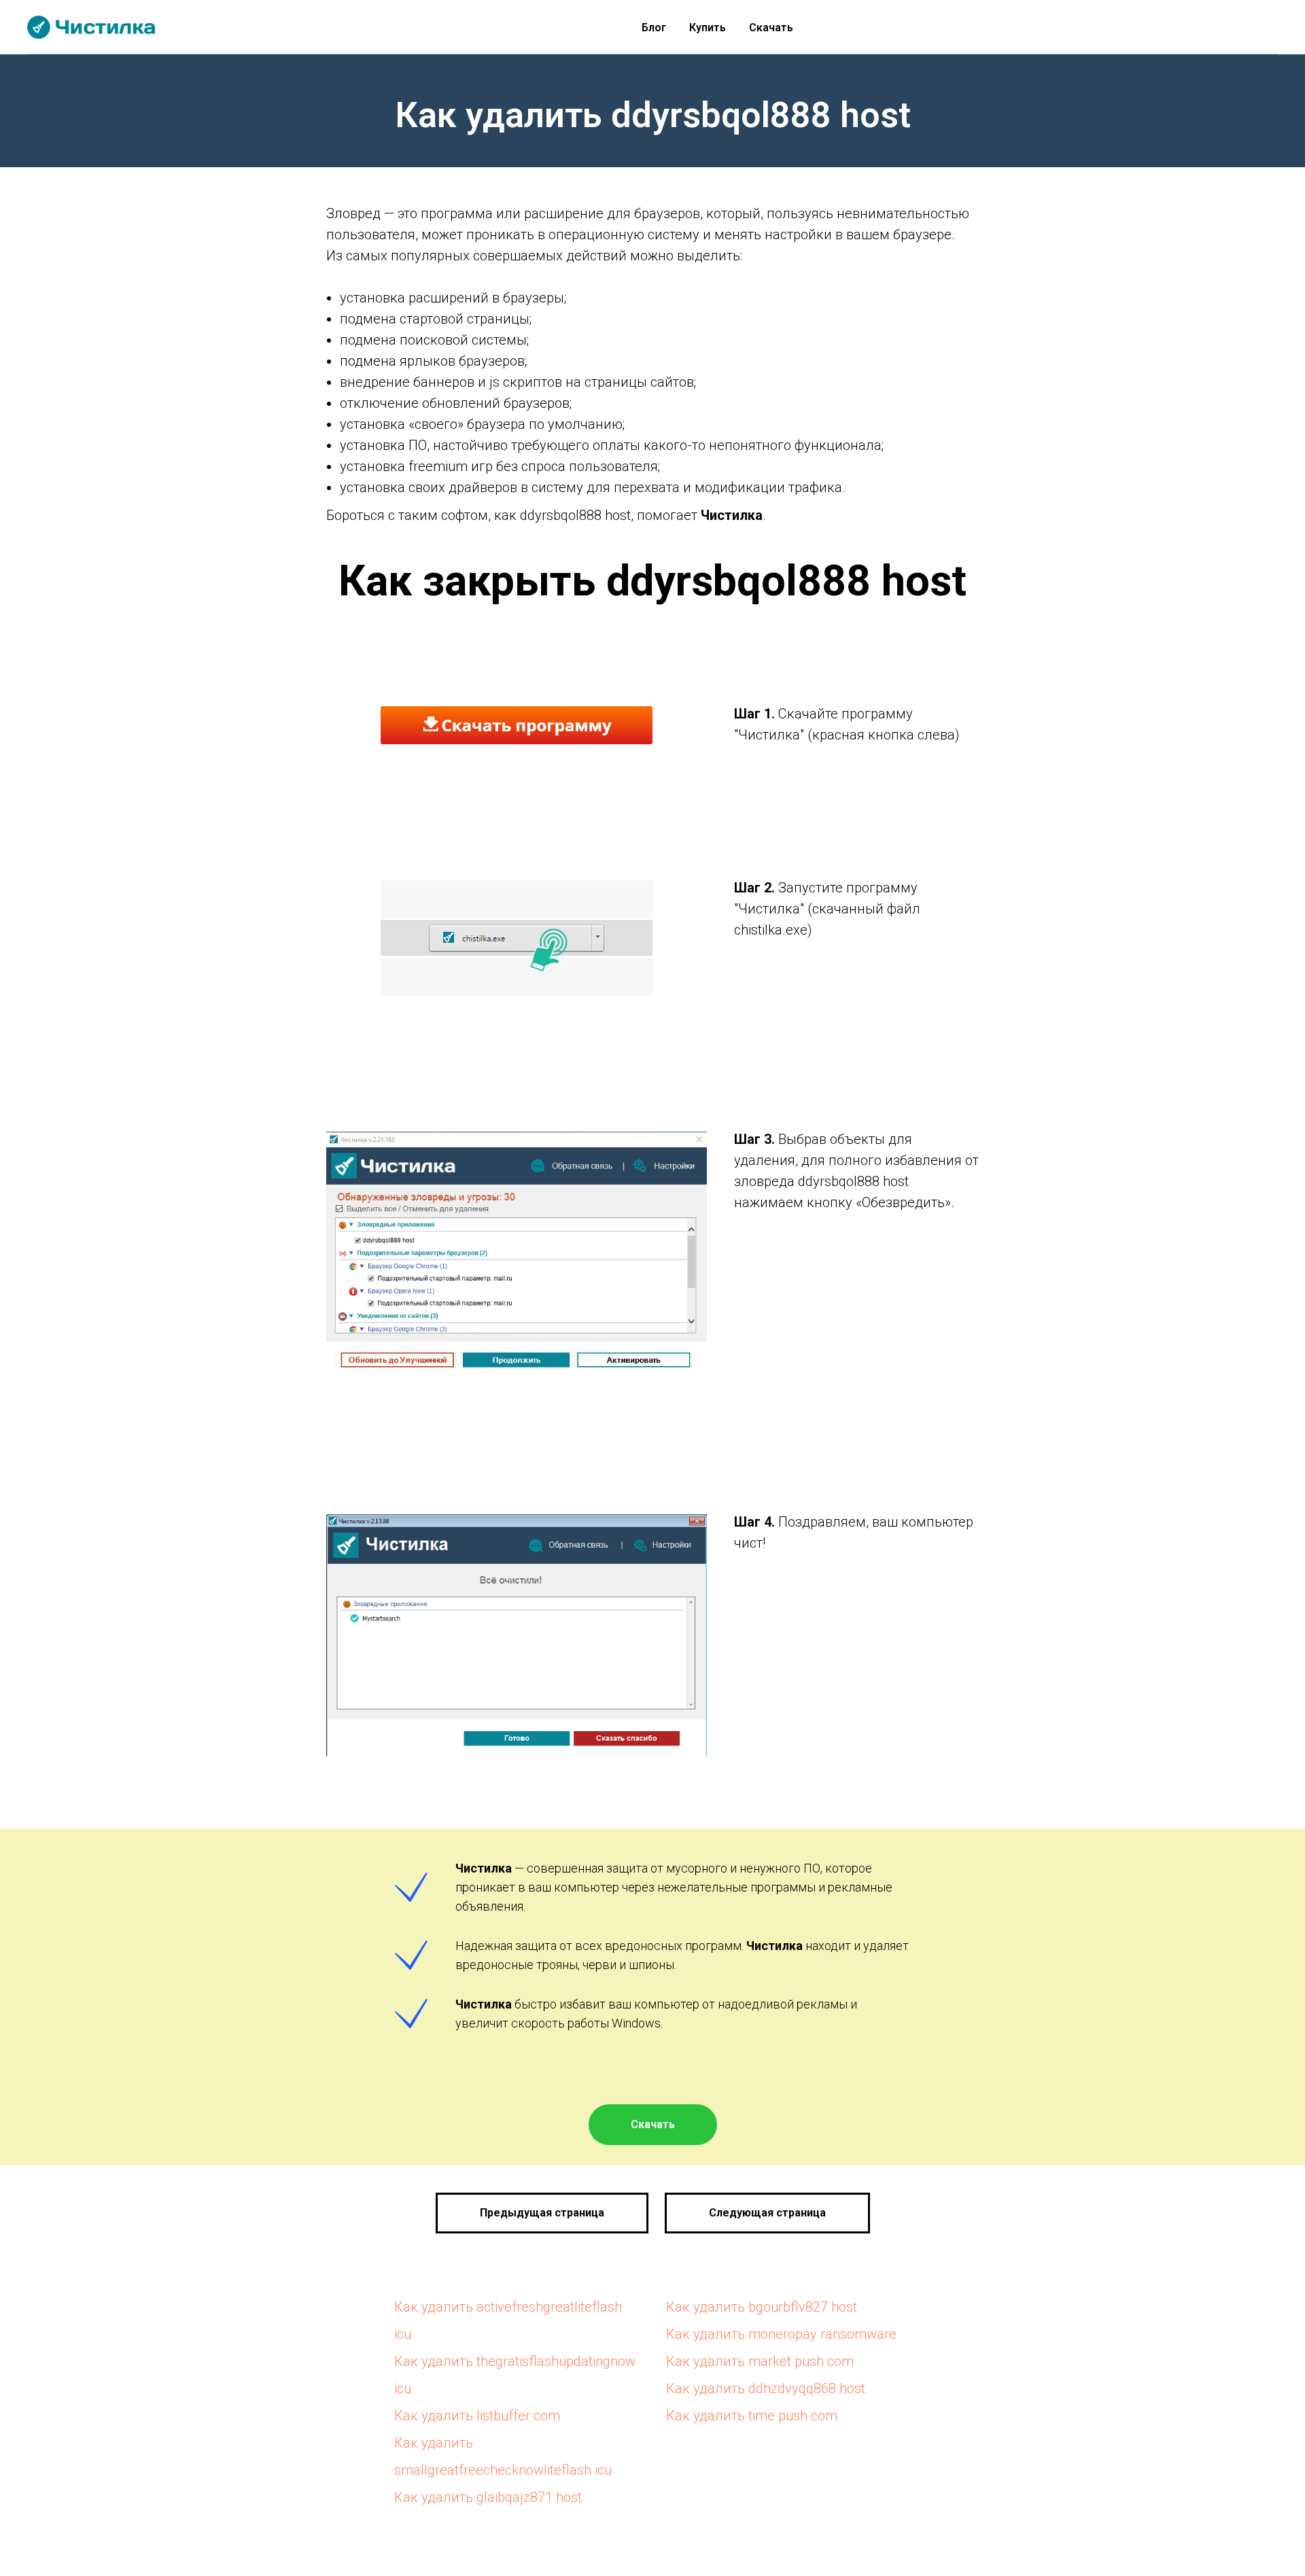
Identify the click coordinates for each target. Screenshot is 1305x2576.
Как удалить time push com (752, 2416)
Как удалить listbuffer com (477, 2416)
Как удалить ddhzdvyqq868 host (766, 2388)
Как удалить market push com (760, 2361)
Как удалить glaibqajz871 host (488, 2497)
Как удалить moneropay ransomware (781, 2334)
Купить (708, 28)
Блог (654, 28)
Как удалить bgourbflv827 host (762, 2307)
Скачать (771, 28)
